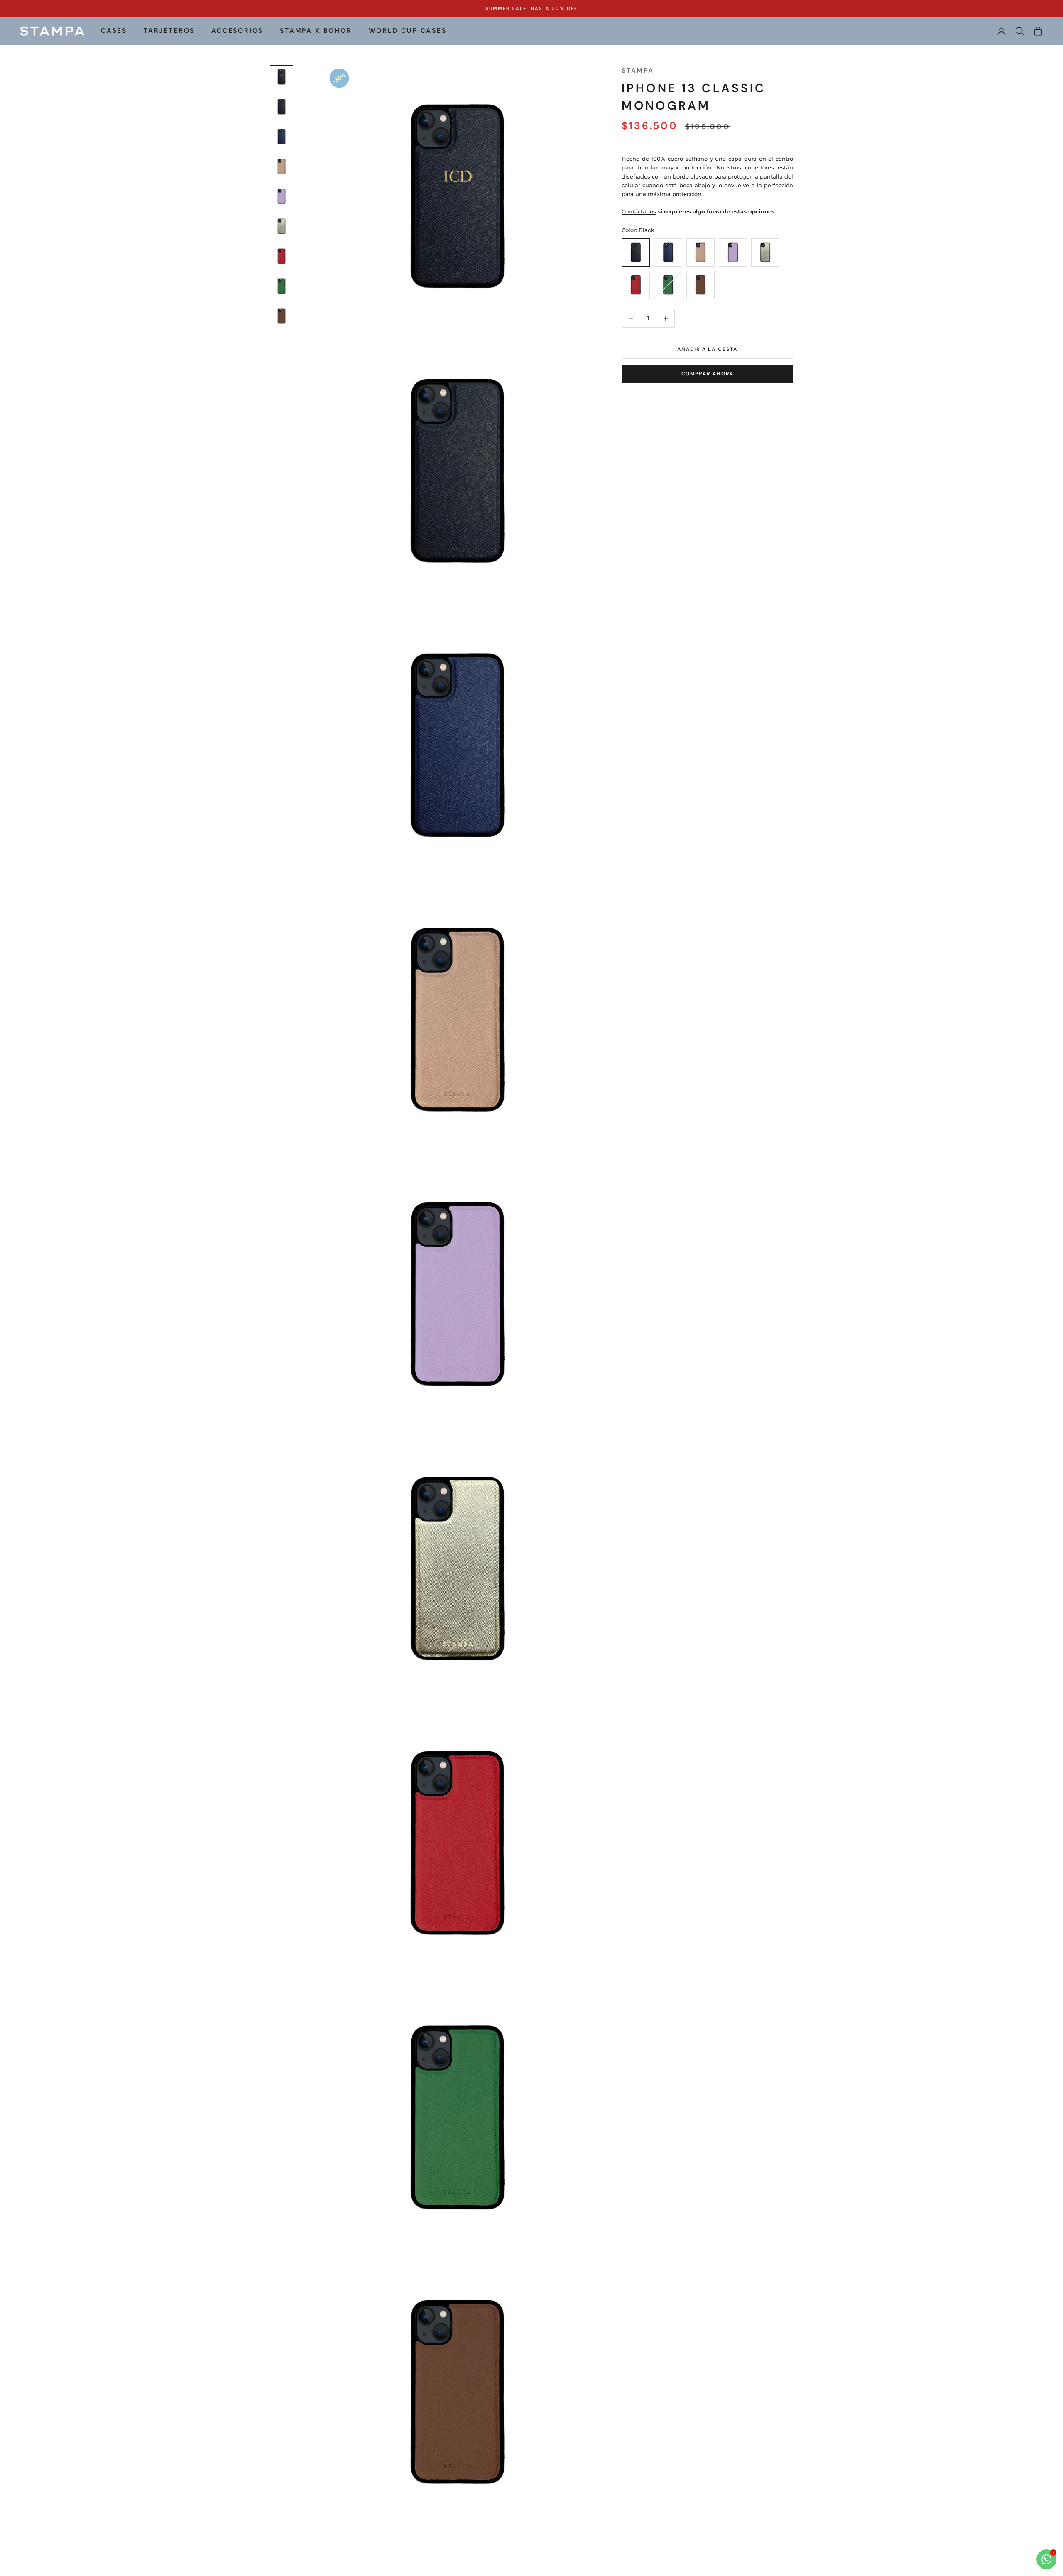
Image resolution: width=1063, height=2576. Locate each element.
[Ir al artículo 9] (282, 316)
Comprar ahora (708, 374)
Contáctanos (639, 211)
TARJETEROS (169, 31)
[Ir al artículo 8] (282, 286)
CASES (114, 31)
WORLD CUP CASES (408, 31)
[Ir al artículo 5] (282, 196)
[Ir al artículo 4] (282, 167)
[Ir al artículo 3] (282, 137)
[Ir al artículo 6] (282, 226)
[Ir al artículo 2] (282, 107)
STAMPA (638, 71)
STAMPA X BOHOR (316, 31)
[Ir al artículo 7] (282, 256)
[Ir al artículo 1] (282, 77)
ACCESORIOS (237, 31)
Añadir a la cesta (707, 350)
